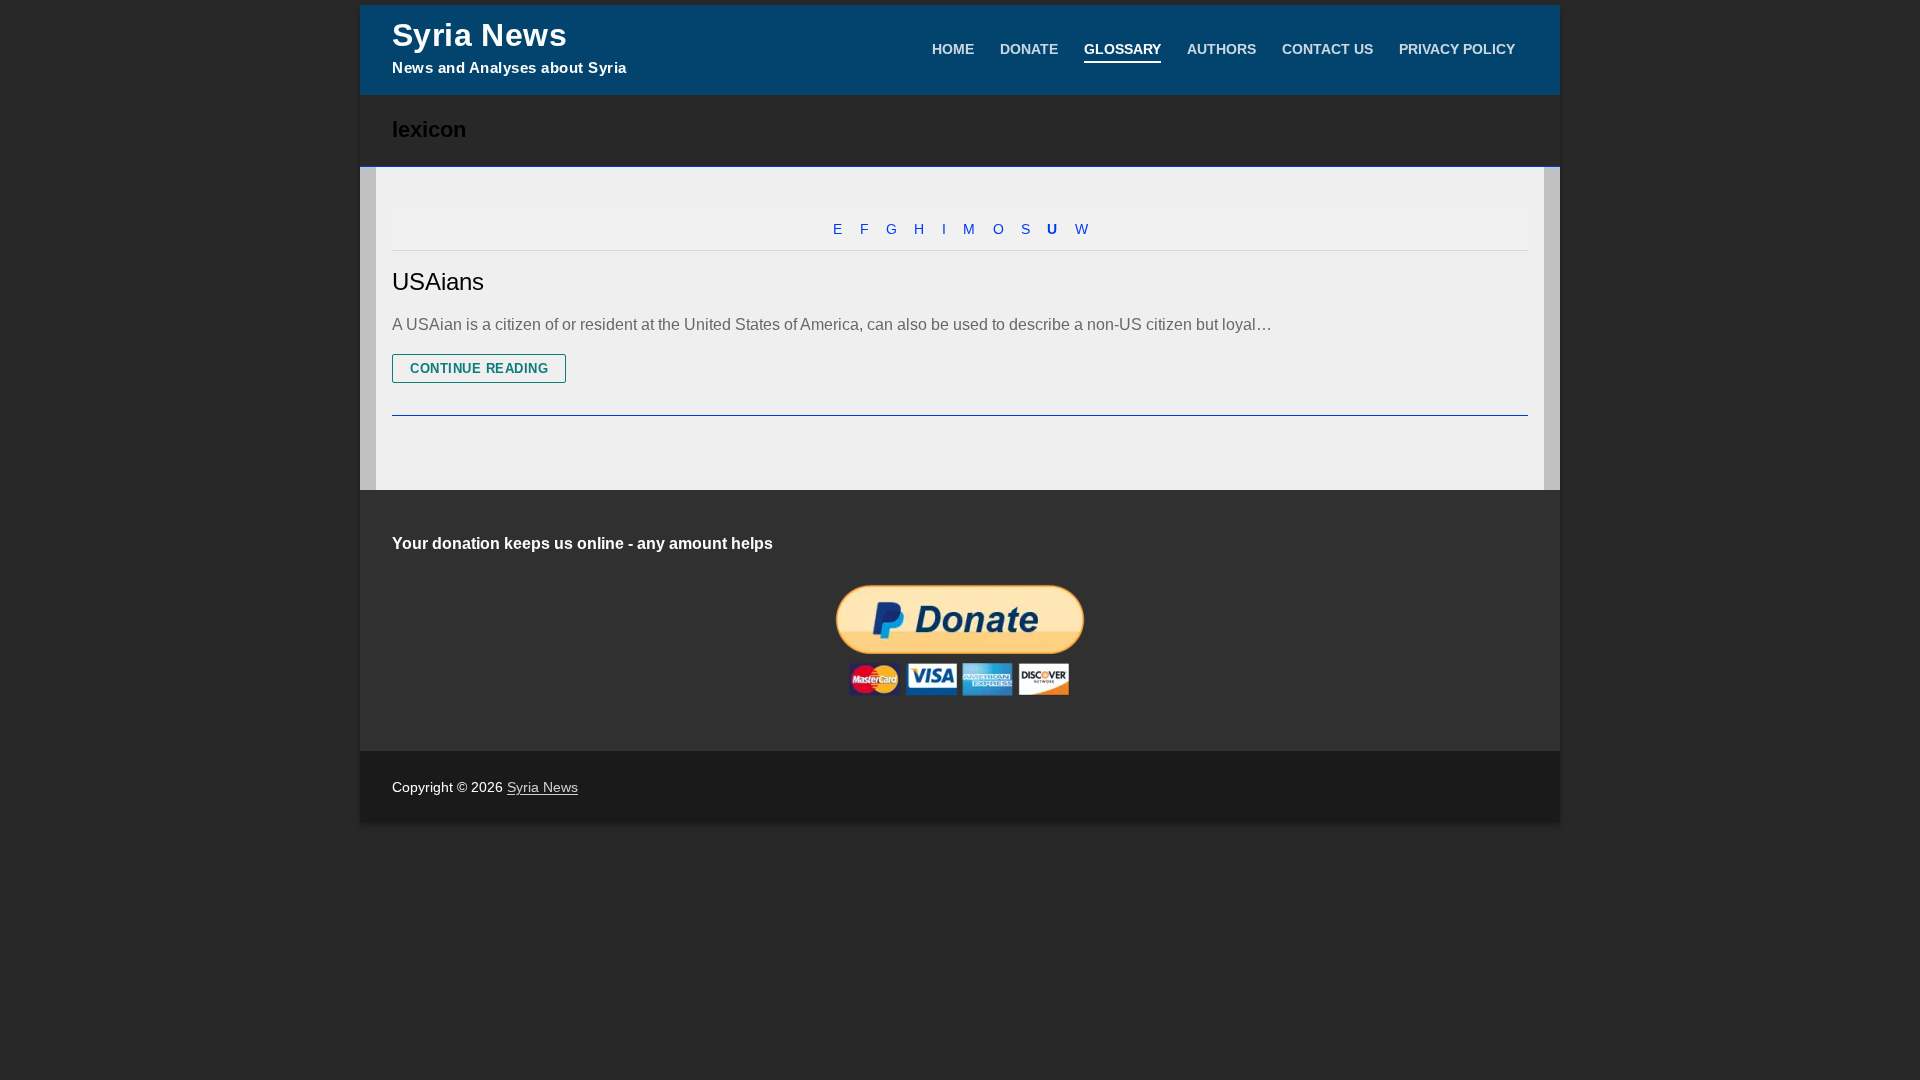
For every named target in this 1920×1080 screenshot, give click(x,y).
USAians (438, 281)
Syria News (479, 35)
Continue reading (479, 368)
